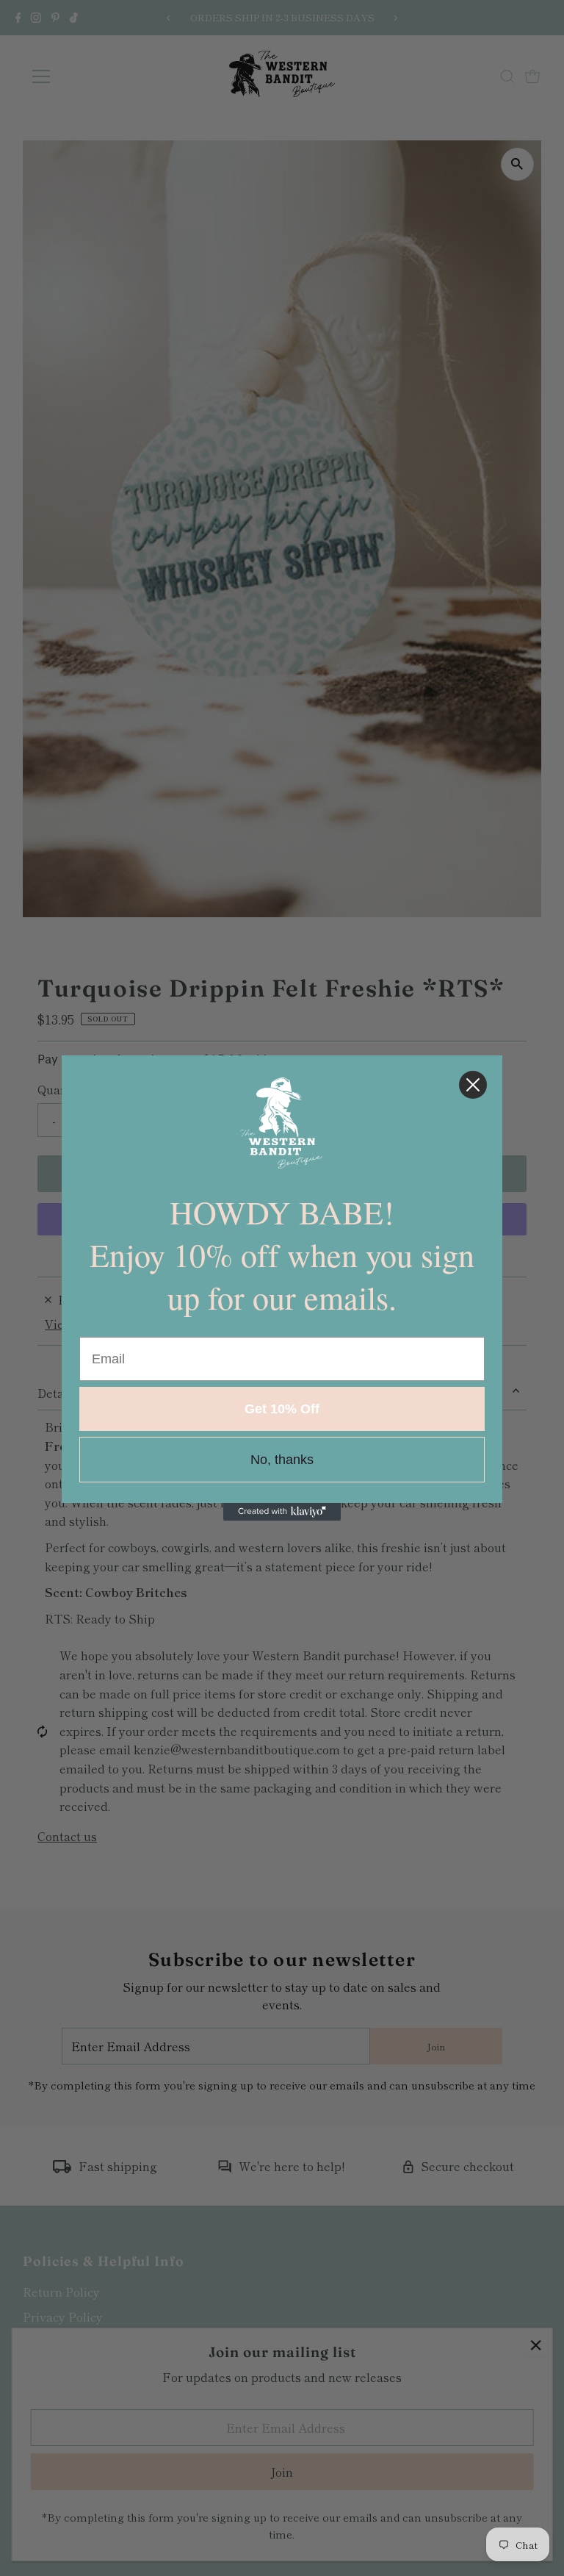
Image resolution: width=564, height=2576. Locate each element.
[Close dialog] (473, 1085)
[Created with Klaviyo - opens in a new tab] (282, 1512)
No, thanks (282, 1460)
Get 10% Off (282, 1409)
